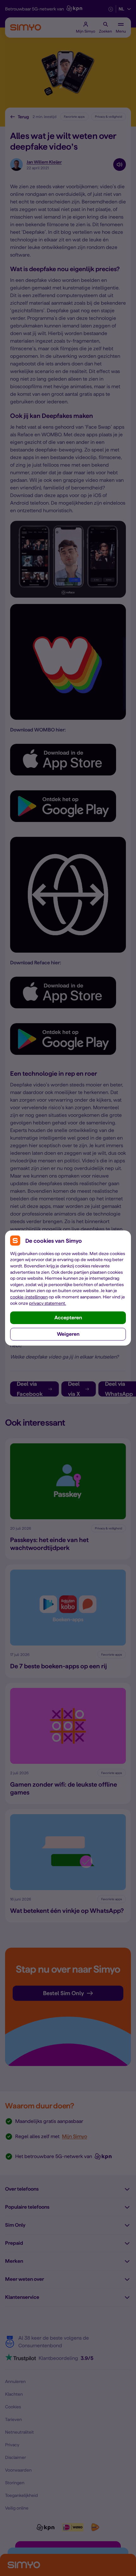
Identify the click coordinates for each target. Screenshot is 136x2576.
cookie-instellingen (29, 1297)
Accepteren (68, 1318)
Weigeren (68, 1334)
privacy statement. (48, 1303)
